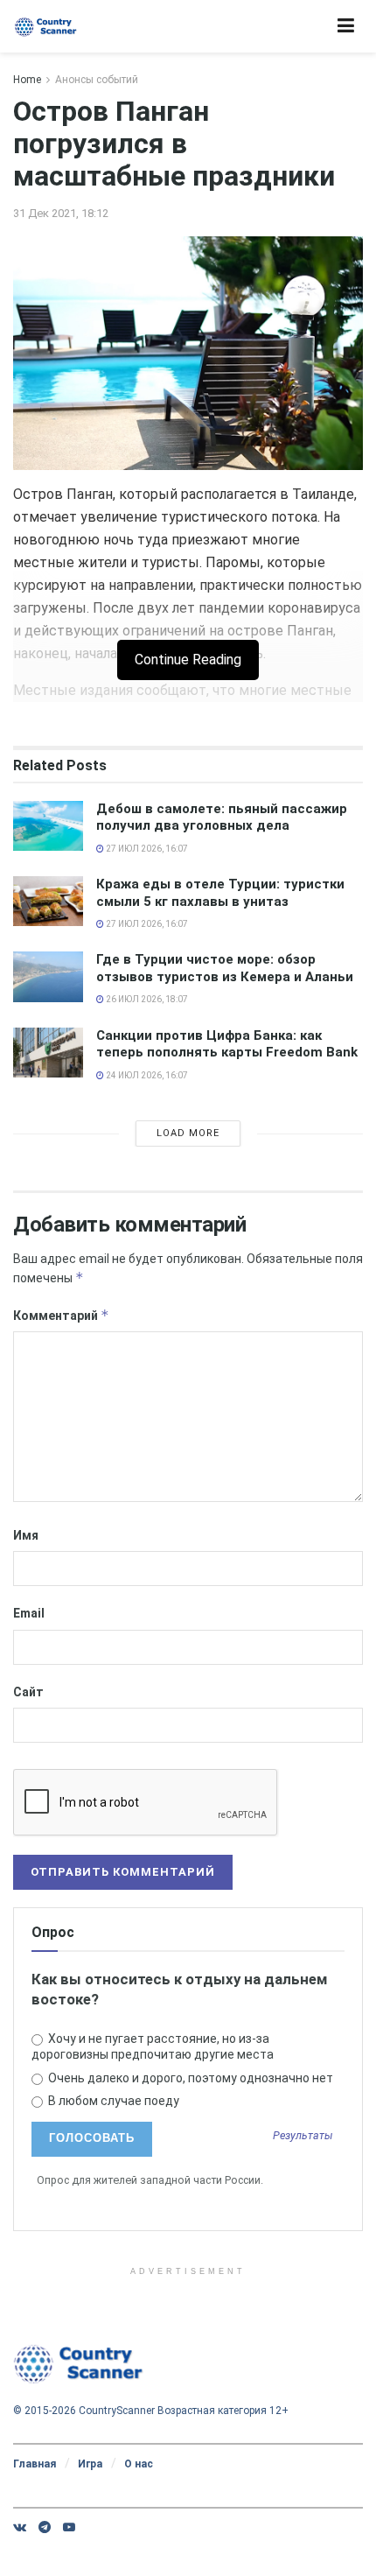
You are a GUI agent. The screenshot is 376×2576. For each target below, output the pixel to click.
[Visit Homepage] (46, 27)
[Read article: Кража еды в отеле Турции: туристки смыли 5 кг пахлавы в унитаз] (48, 901)
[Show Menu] (346, 26)
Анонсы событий (97, 80)
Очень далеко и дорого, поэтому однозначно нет (189, 2078)
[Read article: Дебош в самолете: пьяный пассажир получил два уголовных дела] (48, 826)
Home (27, 80)
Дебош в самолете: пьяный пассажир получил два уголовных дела (222, 818)
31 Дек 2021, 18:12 (61, 213)
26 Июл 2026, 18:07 (146, 999)
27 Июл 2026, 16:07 (146, 849)
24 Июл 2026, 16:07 (146, 1075)
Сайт (28, 1692)
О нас (139, 2464)
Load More (188, 1133)
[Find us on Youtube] (69, 2527)
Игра (90, 2464)
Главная (35, 2464)
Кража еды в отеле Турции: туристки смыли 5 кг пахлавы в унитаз (220, 893)
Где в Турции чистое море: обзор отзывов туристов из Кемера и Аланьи (225, 968)
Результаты (303, 2136)
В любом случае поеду (112, 2101)
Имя (26, 1535)
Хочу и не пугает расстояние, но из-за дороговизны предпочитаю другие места (153, 2046)
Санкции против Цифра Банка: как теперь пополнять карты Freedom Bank (227, 1044)
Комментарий (61, 1315)
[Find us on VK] (20, 2527)
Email (29, 1613)
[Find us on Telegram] (45, 2527)
